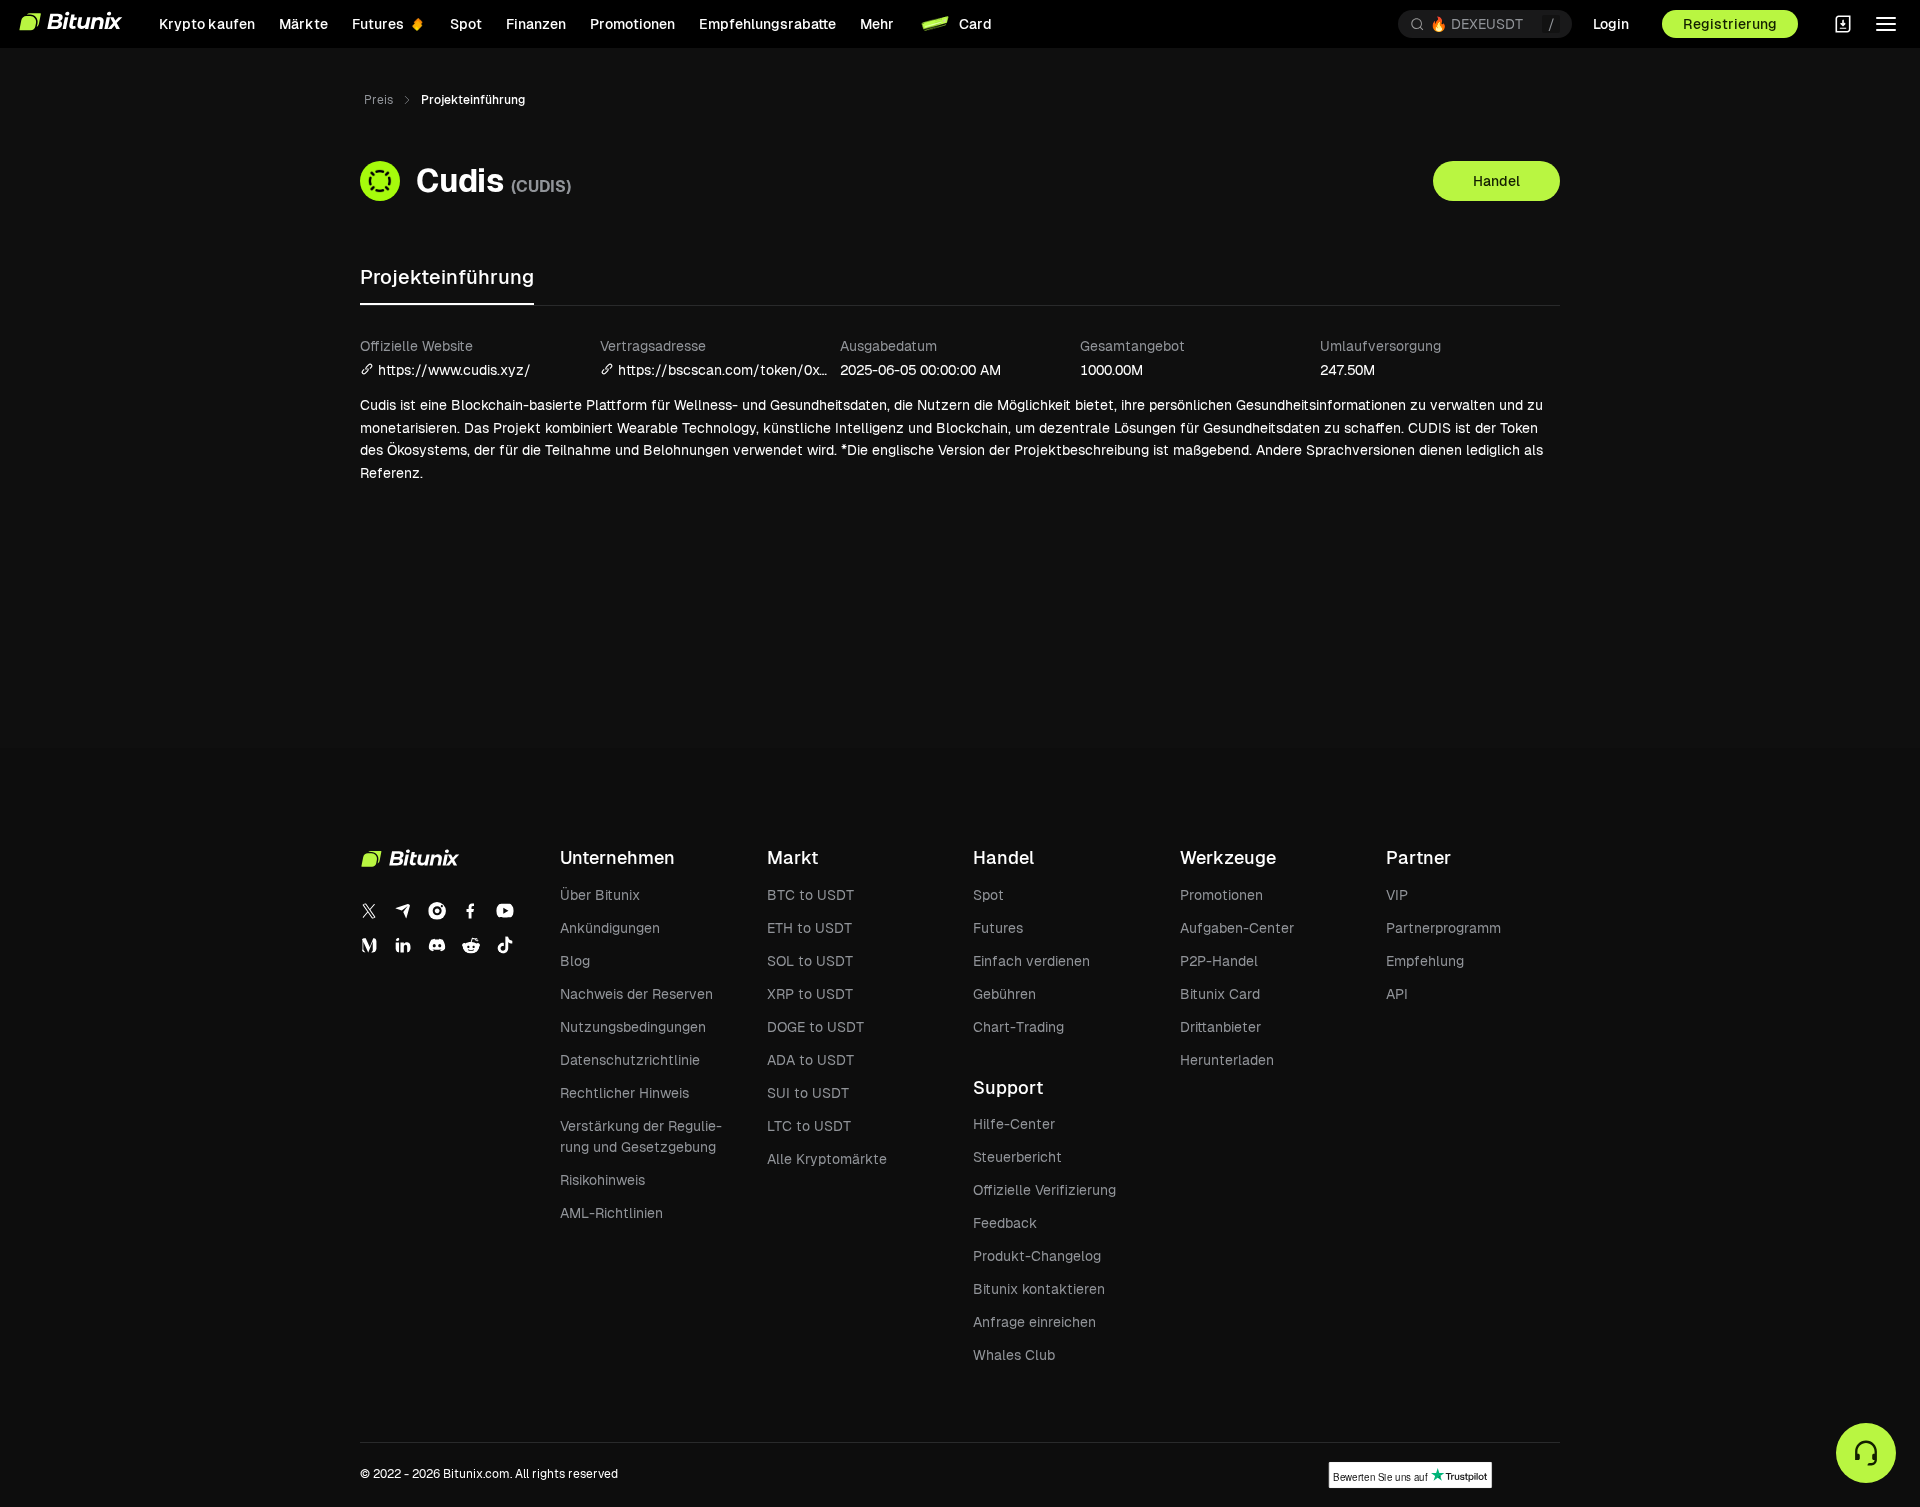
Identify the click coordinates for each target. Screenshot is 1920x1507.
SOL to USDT (810, 961)
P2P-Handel (1219, 961)
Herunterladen (1227, 1060)
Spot (988, 895)
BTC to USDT (810, 895)
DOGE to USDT (815, 1027)
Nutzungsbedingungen (633, 1027)
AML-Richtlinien (611, 1213)
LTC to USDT (809, 1126)
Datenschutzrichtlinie (630, 1060)
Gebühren (1004, 994)
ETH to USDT (809, 928)
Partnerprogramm (1443, 928)
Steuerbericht (1017, 1157)
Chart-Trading (1018, 1027)
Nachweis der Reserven (636, 994)
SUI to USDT (808, 1093)
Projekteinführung (447, 277)
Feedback (1005, 1223)
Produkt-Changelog (1037, 1256)
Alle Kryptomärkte (827, 1159)
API (1397, 994)
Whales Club (1014, 1355)
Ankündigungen (610, 928)
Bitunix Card (1220, 994)
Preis (378, 100)
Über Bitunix (600, 895)
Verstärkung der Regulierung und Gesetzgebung (641, 1136)
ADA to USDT (810, 1060)
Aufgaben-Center (1237, 928)
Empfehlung (1425, 961)
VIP (1397, 895)
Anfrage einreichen (1034, 1322)
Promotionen (1221, 895)
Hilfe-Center (1014, 1124)
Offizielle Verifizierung (1044, 1190)
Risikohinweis (602, 1180)
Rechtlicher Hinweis (624, 1093)
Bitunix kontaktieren (1039, 1289)
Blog (575, 961)
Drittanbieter (1220, 1027)
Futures (998, 928)
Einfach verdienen (1031, 961)
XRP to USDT (810, 994)
